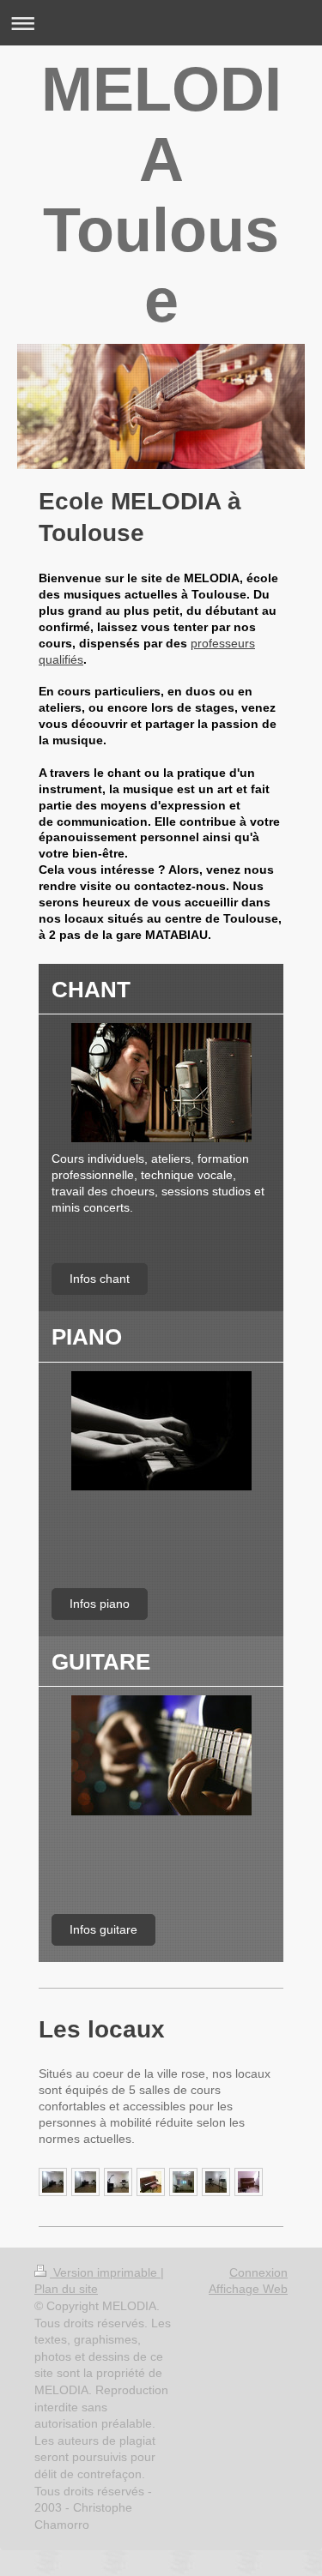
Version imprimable (105, 2272)
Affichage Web (248, 2289)
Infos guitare (103, 1929)
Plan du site (66, 2289)
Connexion (258, 2272)
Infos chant (100, 1279)
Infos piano (100, 1604)
